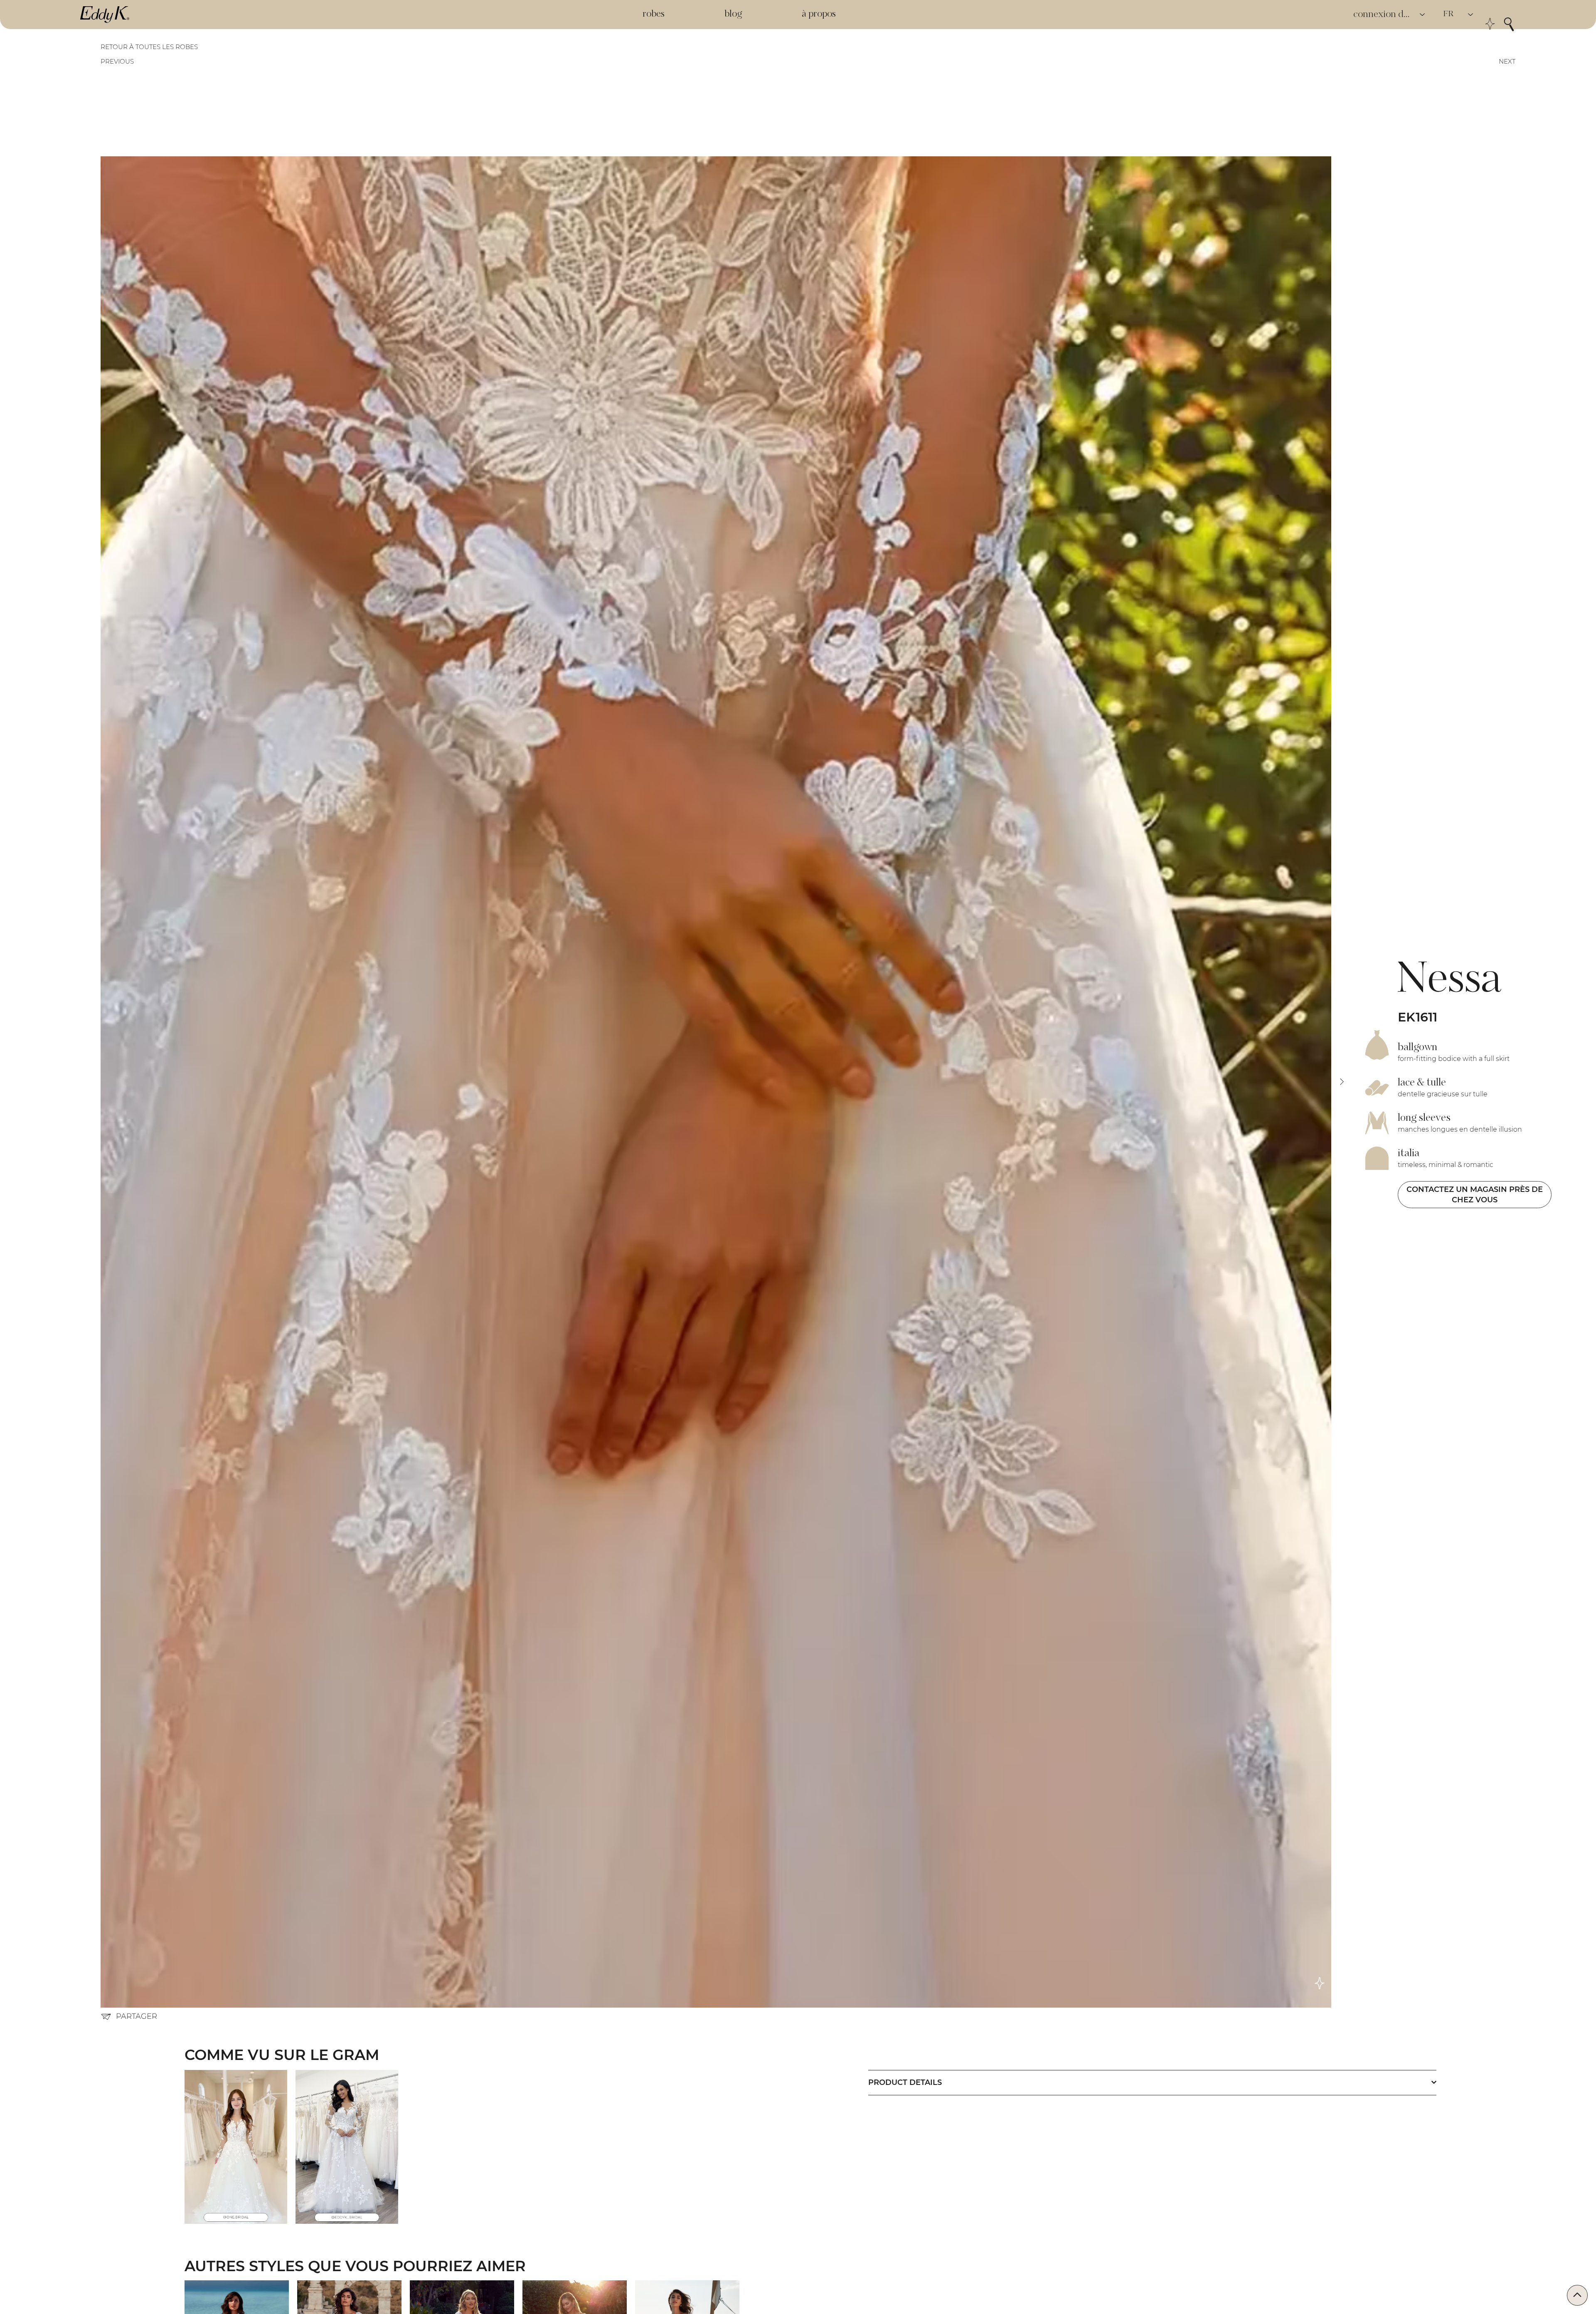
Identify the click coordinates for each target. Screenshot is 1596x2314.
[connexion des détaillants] (1423, 15)
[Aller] (1577, 2295)
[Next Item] (1342, 1082)
